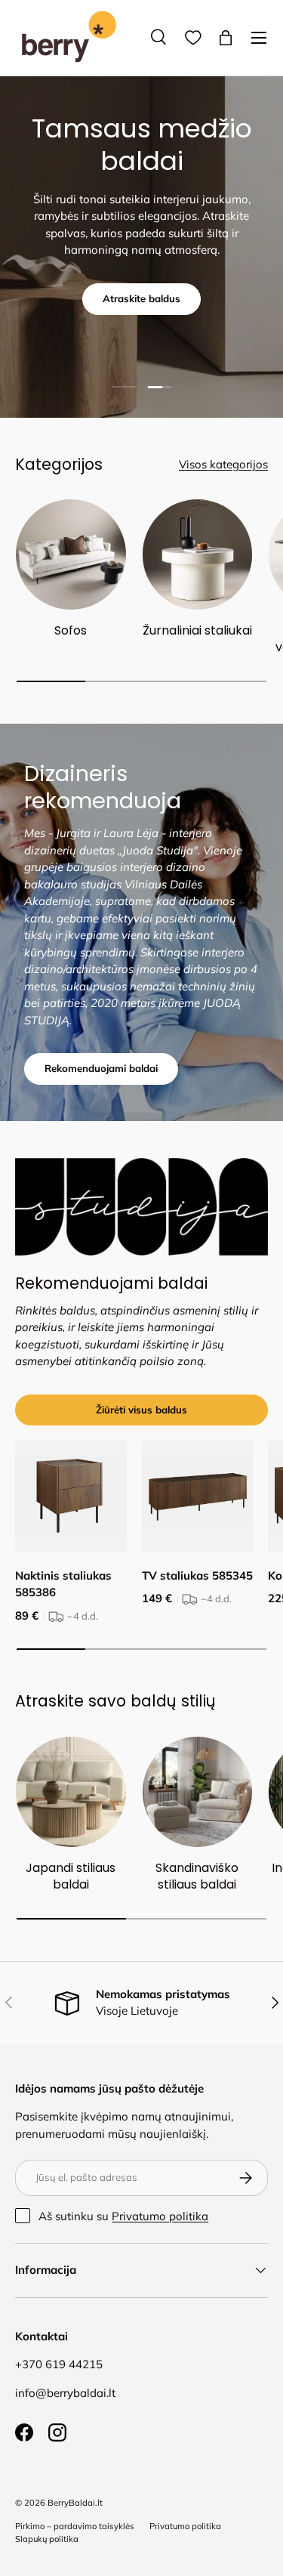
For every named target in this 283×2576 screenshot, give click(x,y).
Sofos (71, 630)
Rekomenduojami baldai (101, 1068)
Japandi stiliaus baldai (71, 1876)
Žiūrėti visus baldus (141, 1410)
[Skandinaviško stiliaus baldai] (198, 1792)
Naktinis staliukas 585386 (63, 1584)
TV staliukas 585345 (197, 1575)
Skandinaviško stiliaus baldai (197, 1876)
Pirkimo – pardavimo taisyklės (75, 2526)
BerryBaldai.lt (75, 2503)
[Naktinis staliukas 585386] (71, 1496)
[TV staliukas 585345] (198, 1496)
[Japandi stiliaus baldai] (71, 1792)
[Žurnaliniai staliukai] (198, 554)
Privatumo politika (160, 2216)
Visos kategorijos (223, 464)
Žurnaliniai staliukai (197, 630)
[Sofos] (71, 554)
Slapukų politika (47, 2539)
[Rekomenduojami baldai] (141, 1207)
